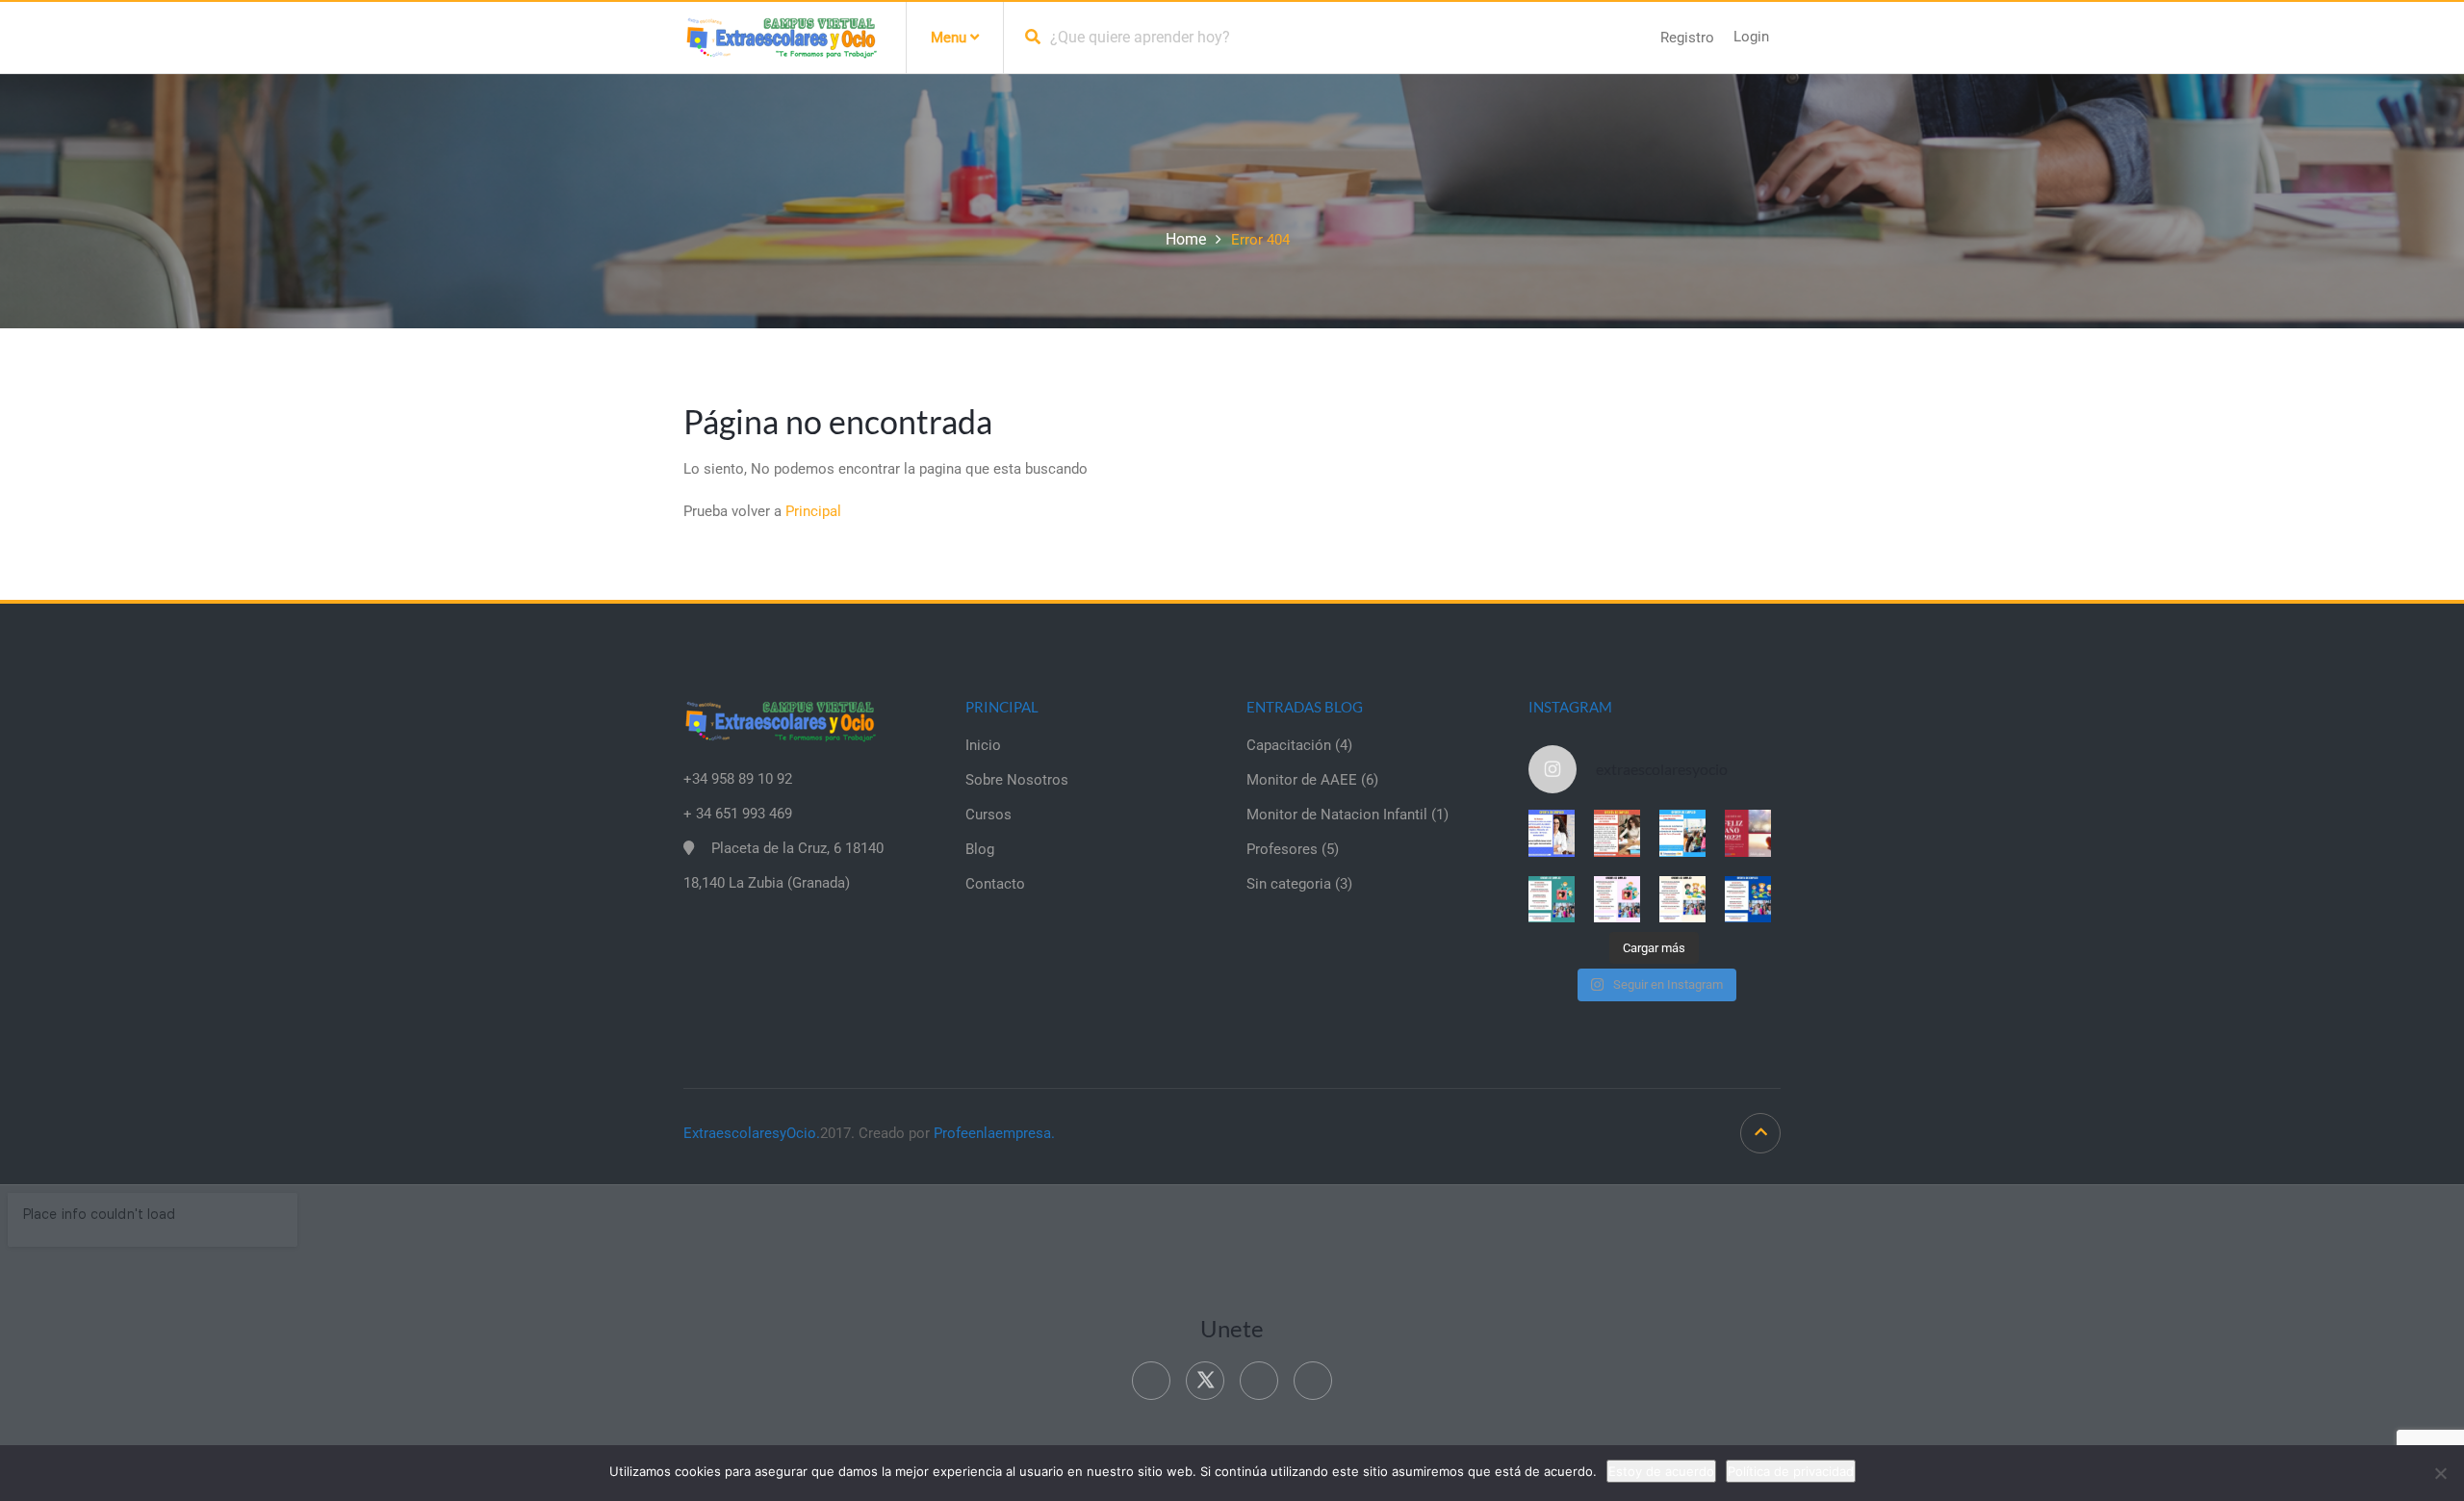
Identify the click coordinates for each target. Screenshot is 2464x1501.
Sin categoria (1289, 884)
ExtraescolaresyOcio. (752, 1133)
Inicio (983, 745)
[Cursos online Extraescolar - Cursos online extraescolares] (781, 37)
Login (1751, 37)
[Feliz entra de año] (1748, 833)
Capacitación (1289, 745)
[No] (2440, 1473)
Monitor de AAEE (1302, 780)
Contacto (995, 884)
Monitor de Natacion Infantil (1337, 815)
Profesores (1282, 849)
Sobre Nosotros (1017, 780)
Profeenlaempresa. (994, 1133)
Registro (1687, 38)
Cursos (988, 815)
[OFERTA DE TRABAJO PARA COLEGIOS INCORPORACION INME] (1682, 833)
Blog (980, 849)
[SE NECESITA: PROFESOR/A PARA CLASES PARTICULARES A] (1552, 833)
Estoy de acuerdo (1661, 1471)
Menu (950, 38)
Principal (813, 511)
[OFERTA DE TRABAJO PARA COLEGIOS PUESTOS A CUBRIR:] (1552, 899)
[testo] (1617, 833)
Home (1186, 239)
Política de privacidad (1791, 1471)
